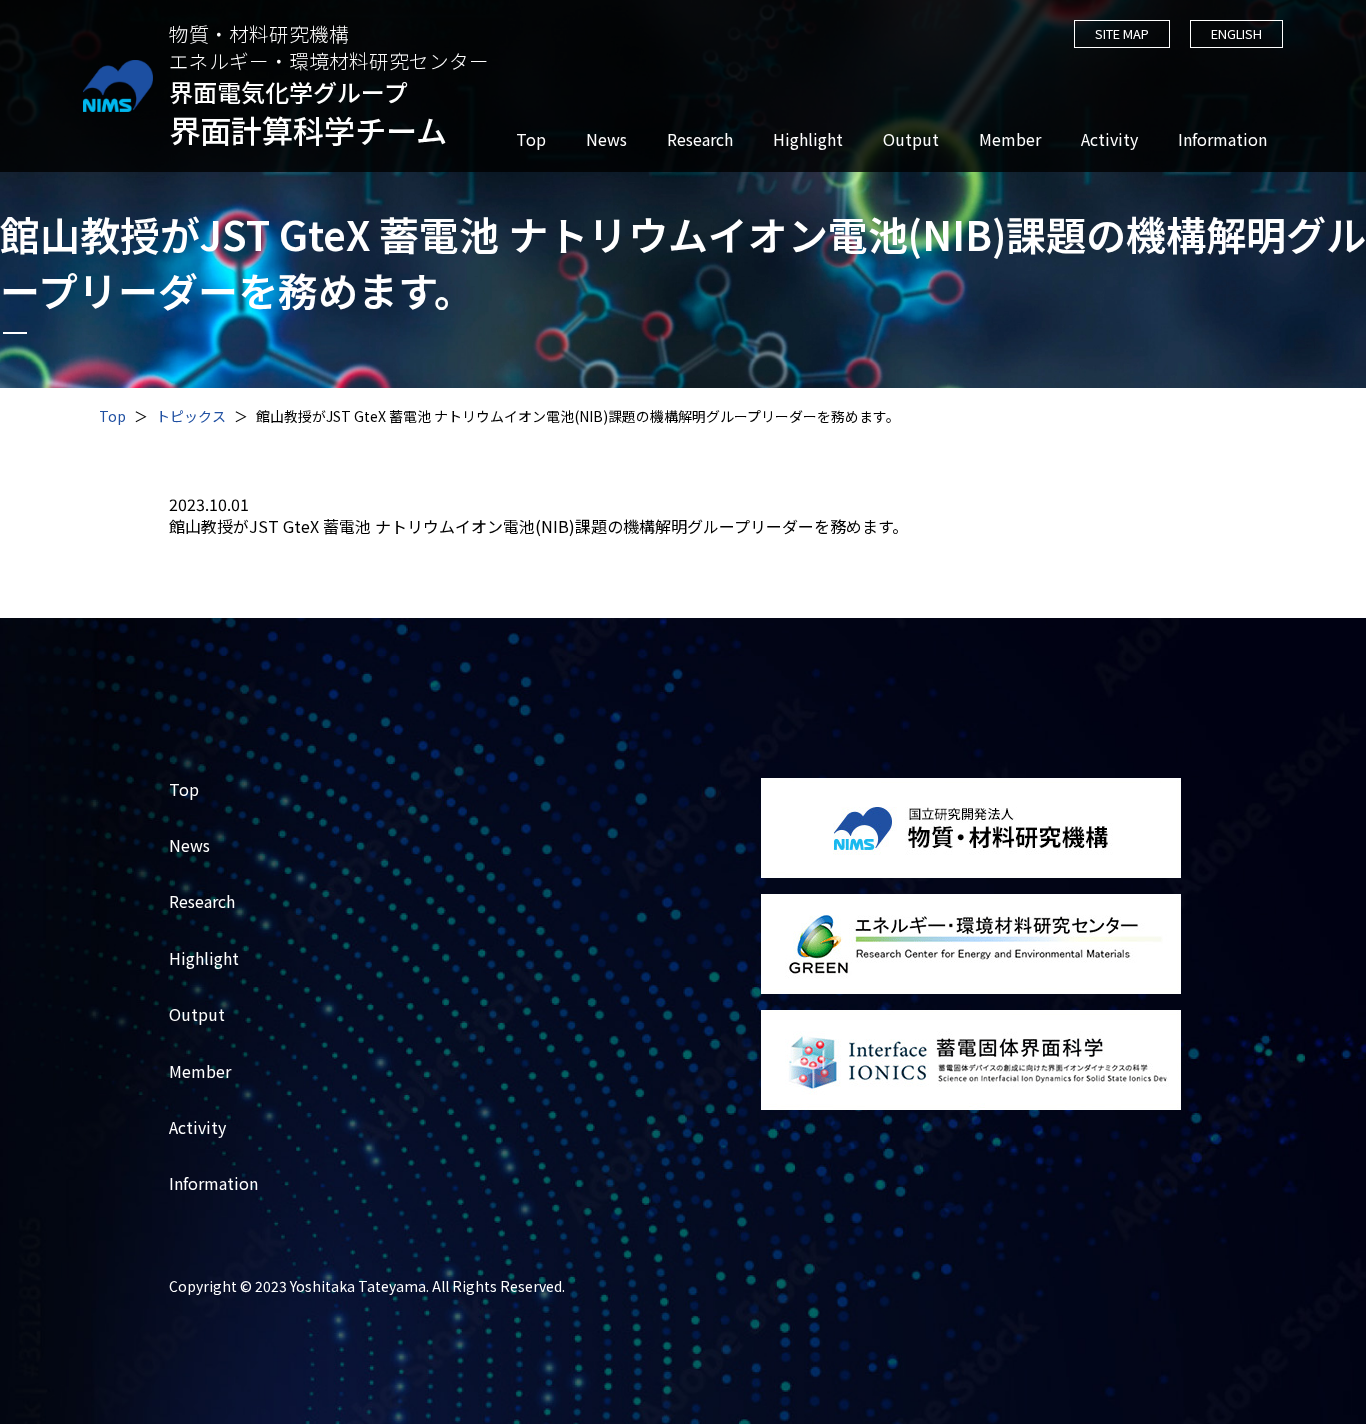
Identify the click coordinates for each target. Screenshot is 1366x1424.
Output (911, 139)
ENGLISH (1236, 33)
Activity (1109, 139)
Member (1010, 139)
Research (700, 139)
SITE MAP (1122, 33)
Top (531, 139)
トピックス (191, 416)
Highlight (808, 139)
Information (1222, 139)
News (606, 139)
